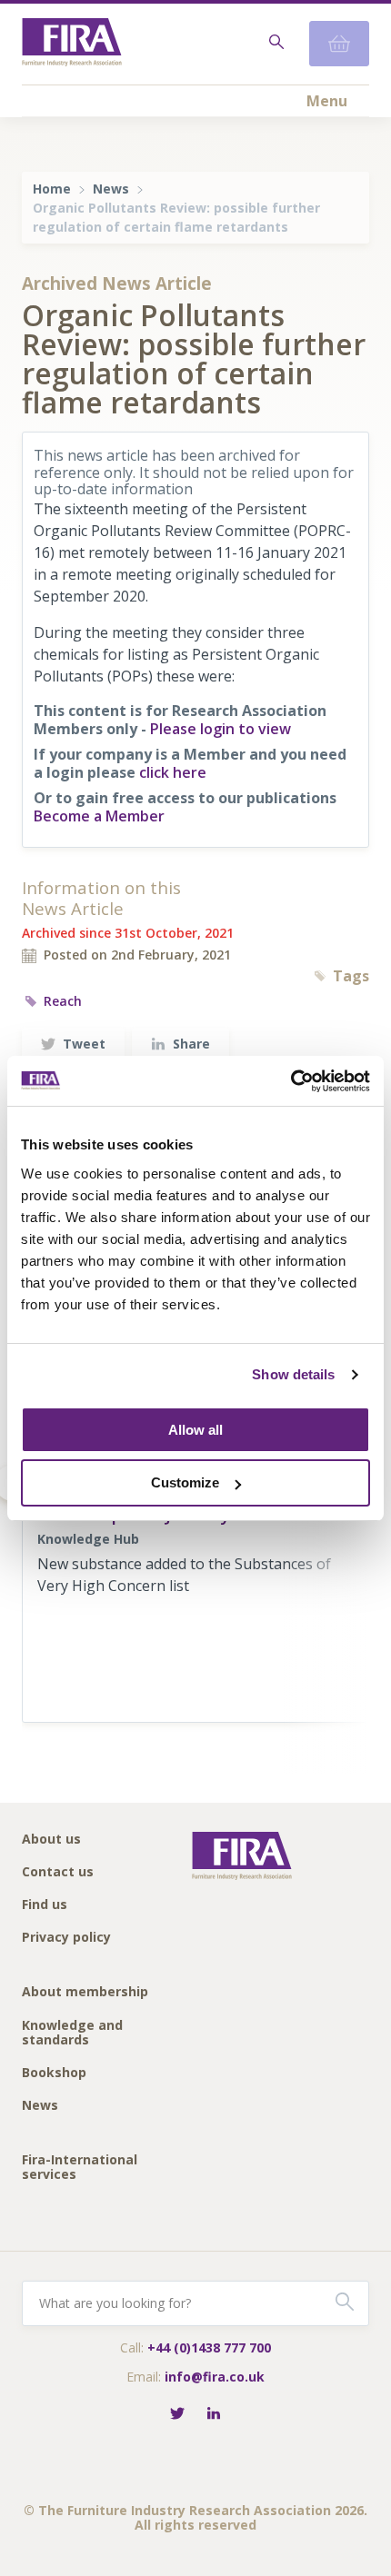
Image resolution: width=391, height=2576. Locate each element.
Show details (293, 1374)
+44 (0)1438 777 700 (209, 2347)
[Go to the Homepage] (72, 44)
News (111, 189)
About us (51, 1840)
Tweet (84, 1044)
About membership (85, 1992)
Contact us (58, 1872)
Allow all (195, 1430)
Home (52, 189)
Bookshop (54, 2073)
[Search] (275, 44)
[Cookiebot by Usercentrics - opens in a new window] (291, 1081)
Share (191, 1044)
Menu (327, 101)
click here (173, 772)
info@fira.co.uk (215, 2377)
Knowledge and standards (72, 2033)
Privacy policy (66, 1938)
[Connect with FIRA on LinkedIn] (214, 2415)
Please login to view (221, 729)
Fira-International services (80, 2168)
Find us (45, 1905)
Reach (63, 1001)
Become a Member (99, 816)
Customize (185, 1482)
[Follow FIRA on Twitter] (177, 2415)
